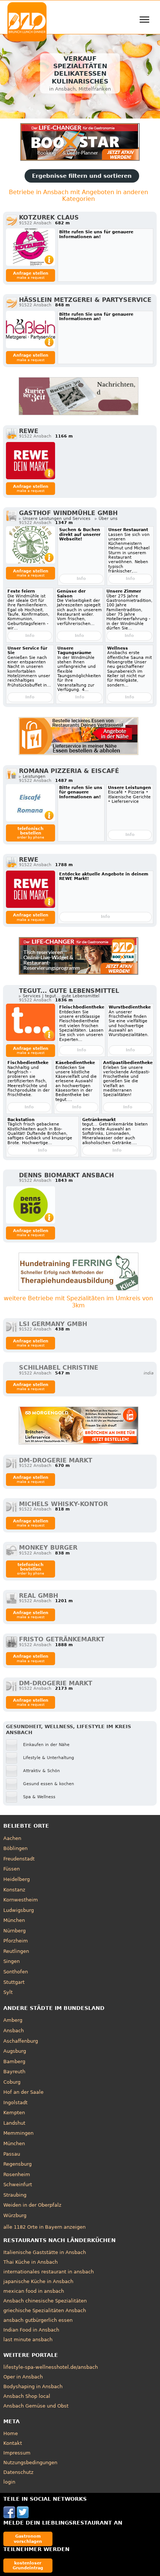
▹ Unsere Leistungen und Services (55, 519)
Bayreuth (14, 2072)
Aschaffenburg (21, 2041)
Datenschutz (18, 2472)
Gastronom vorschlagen (28, 2539)
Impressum (17, 2453)
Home (11, 2433)
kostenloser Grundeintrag (28, 2565)
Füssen (12, 1869)
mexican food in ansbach (34, 2291)
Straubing (15, 2195)
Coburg (12, 2082)
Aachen (12, 1838)
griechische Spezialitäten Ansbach (45, 2310)
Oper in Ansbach (23, 2377)
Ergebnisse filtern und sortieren (82, 176)
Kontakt (13, 2443)
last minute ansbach (28, 2340)
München (14, 1920)
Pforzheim (16, 1941)
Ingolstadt (15, 2103)
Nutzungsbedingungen (30, 2463)
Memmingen (18, 2133)
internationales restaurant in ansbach (49, 2272)
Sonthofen (16, 1972)
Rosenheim (17, 2174)
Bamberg (14, 2062)
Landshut (14, 2123)
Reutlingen (16, 1951)
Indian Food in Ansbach (31, 2330)
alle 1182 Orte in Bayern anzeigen (44, 2227)
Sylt (8, 1992)
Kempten (14, 2113)
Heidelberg (17, 1879)
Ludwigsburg (19, 1910)
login (9, 2482)
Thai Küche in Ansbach (31, 2262)
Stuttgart (14, 1982)
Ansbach (14, 2031)
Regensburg (17, 2164)
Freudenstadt (19, 1859)
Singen (12, 1961)
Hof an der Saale (23, 2092)
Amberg (13, 2020)
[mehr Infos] (31, 247)
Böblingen (15, 1848)
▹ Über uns (106, 519)
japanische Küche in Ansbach (38, 2281)
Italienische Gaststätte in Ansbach (45, 2252)
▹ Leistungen (32, 776)
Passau (12, 2154)
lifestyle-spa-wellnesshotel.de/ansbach (51, 2367)
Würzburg (15, 2215)
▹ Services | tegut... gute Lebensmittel (59, 996)
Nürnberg (15, 1931)
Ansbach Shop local (27, 2396)
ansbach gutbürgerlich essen (38, 2320)
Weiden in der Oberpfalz (32, 2205)
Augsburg (15, 2051)
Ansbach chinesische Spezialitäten (45, 2301)
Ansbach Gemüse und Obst (36, 2406)
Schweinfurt (18, 2184)
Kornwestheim (21, 1900)
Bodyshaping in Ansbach (33, 2386)
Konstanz (14, 1890)
